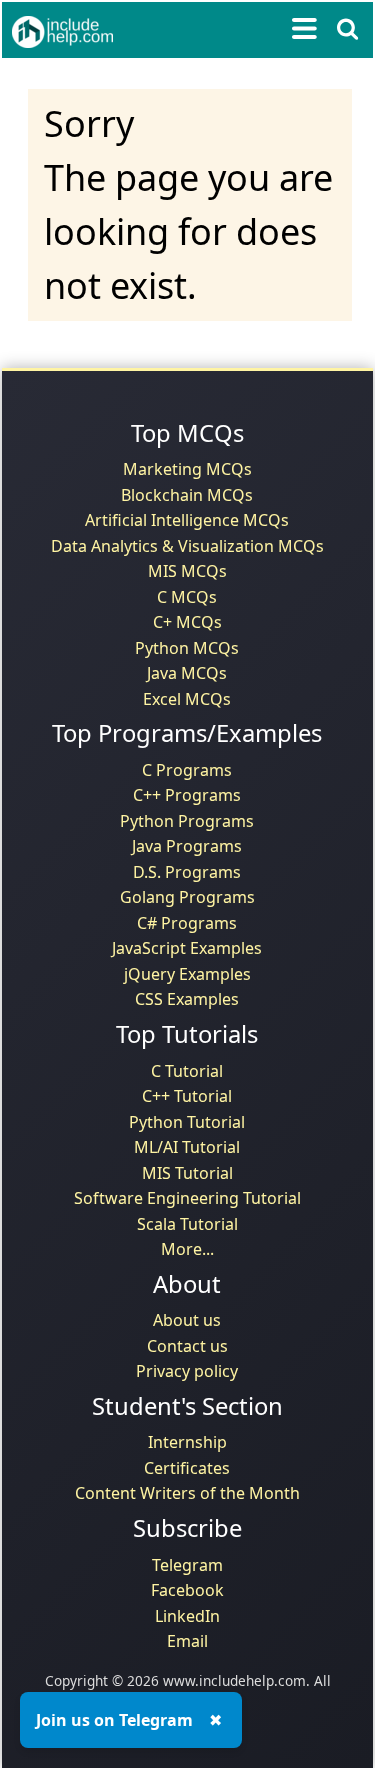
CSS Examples (187, 999)
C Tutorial (187, 1071)
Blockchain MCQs (187, 495)
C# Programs (187, 923)
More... (187, 1249)
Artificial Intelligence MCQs (187, 520)
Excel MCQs (187, 699)
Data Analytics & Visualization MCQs (187, 546)
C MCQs (187, 597)
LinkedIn (187, 1616)
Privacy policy (187, 1371)
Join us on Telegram (114, 1720)
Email (187, 1641)
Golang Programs (187, 897)
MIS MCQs (187, 571)
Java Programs (187, 846)
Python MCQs (187, 648)
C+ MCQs (187, 622)
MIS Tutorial (187, 1173)
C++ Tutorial (187, 1096)
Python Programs (187, 821)
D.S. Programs (187, 872)
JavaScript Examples (187, 948)
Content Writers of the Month (187, 1493)
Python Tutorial (187, 1122)
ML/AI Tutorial (187, 1147)
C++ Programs (187, 795)
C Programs (187, 770)
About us (187, 1320)
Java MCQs (187, 673)
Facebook (187, 1590)
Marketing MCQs (187, 469)
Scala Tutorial (187, 1224)
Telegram (187, 1565)
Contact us (187, 1346)
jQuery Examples (187, 974)
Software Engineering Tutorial (187, 1198)
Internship (187, 1442)
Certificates (187, 1468)
